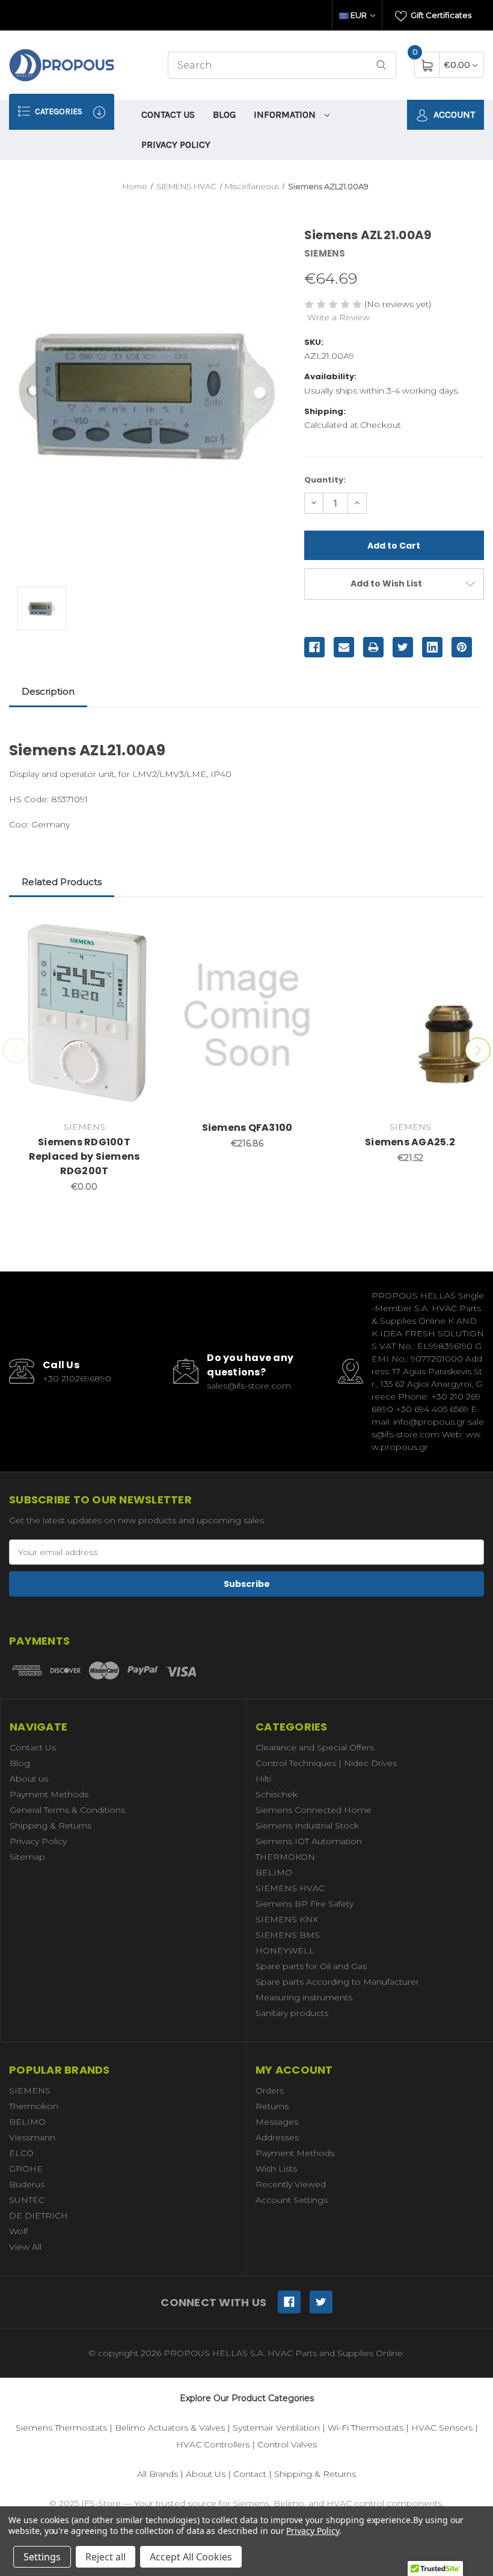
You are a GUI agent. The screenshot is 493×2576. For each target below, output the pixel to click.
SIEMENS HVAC (290, 1888)
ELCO (21, 2153)
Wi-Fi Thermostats (366, 2428)
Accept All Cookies (191, 2557)
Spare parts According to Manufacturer (337, 1982)
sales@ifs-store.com (249, 1386)
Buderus (27, 2184)
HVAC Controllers (213, 2444)
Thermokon (34, 2106)
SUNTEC (27, 2200)
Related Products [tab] (62, 882)
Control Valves (287, 2444)
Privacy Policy (176, 145)
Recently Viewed (291, 2184)
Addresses (277, 2137)
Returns (272, 2106)
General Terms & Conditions (67, 1810)
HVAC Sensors (442, 2428)
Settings (42, 2557)
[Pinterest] (462, 647)
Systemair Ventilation (276, 2428)
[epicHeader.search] (381, 65)
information (286, 114)
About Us (206, 2474)
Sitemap (27, 1857)
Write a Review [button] (338, 317)
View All (25, 2247)
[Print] (373, 647)
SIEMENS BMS (288, 1935)
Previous (16, 1050)
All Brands (158, 2474)
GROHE (26, 2169)
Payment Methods (49, 1794)
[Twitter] (403, 647)
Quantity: (325, 480)
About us (29, 1779)
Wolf (18, 2231)
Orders (270, 2090)
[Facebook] (314, 647)
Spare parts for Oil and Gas (311, 1966)
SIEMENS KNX (287, 1919)
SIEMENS (30, 2090)
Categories (58, 111)
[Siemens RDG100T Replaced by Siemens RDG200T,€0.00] (84, 1015)
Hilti (263, 1779)
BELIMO (274, 1872)
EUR (359, 15)
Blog (224, 114)
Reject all (106, 2557)
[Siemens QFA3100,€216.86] (247, 1015)
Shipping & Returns (51, 1825)
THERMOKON (285, 1857)
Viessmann (32, 2137)
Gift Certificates (440, 15)
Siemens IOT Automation (309, 1841)
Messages (277, 2122)
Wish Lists (276, 2169)
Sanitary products (292, 2013)
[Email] (344, 647)
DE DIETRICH (38, 2215)
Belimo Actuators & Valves (170, 2428)
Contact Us (168, 114)
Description (48, 691)
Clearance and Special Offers (315, 1747)
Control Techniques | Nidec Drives (326, 1763)
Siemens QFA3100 (247, 1128)
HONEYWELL (285, 1950)
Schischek (277, 1794)
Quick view (141, 928)
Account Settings (292, 2200)
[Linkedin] (432, 647)
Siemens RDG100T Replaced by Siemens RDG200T (84, 1156)
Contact (250, 2474)
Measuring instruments (304, 1997)
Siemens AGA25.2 (410, 1142)
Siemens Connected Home (314, 1810)
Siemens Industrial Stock (307, 1825)
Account (453, 114)
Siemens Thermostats (61, 2428)
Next (478, 1050)
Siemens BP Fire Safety (305, 1904)
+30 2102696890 (77, 1378)
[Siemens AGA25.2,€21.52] (410, 1015)
